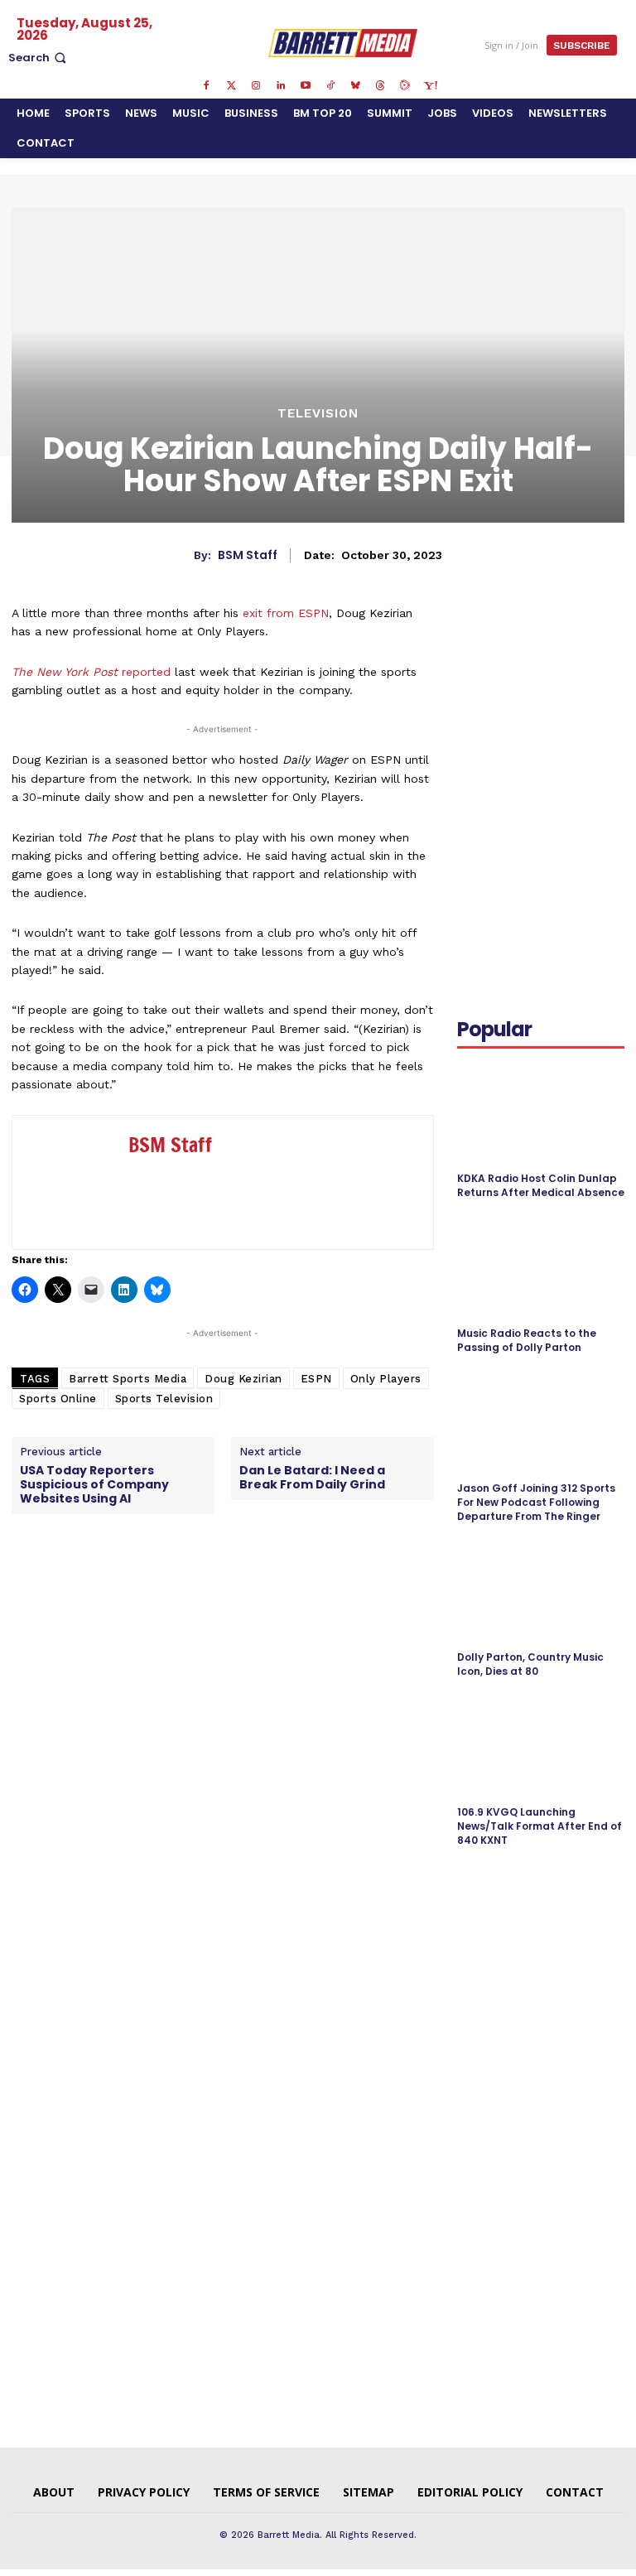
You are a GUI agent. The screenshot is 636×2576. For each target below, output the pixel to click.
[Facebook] (206, 86)
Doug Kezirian (243, 1379)
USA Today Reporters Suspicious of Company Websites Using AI (94, 1484)
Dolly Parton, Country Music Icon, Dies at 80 (530, 1664)
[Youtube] (306, 86)
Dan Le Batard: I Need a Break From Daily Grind (312, 1478)
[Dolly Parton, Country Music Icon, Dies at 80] (541, 1591)
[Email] (588, 676)
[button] (39, 58)
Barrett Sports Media (128, 1379)
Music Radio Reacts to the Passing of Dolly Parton (527, 1340)
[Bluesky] (355, 86)
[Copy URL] (474, 715)
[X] (474, 676)
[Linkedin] (281, 86)
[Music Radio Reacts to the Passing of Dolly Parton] (541, 1267)
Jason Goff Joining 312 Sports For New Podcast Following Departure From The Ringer (536, 1502)
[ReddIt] (550, 676)
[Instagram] (256, 86)
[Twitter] (231, 86)
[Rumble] (405, 86)
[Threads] (380, 86)
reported (91, 672)
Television (318, 414)
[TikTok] (330, 86)
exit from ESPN (286, 613)
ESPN (316, 1379)
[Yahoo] (430, 86)
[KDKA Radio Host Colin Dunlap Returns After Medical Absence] (541, 1112)
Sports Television (164, 1399)
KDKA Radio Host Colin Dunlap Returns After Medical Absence (541, 1185)
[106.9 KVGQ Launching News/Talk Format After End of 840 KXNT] (541, 1746)
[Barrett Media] (343, 43)
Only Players (386, 1379)
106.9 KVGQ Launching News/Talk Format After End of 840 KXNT (540, 1826)
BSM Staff (248, 555)
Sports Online (58, 1399)
